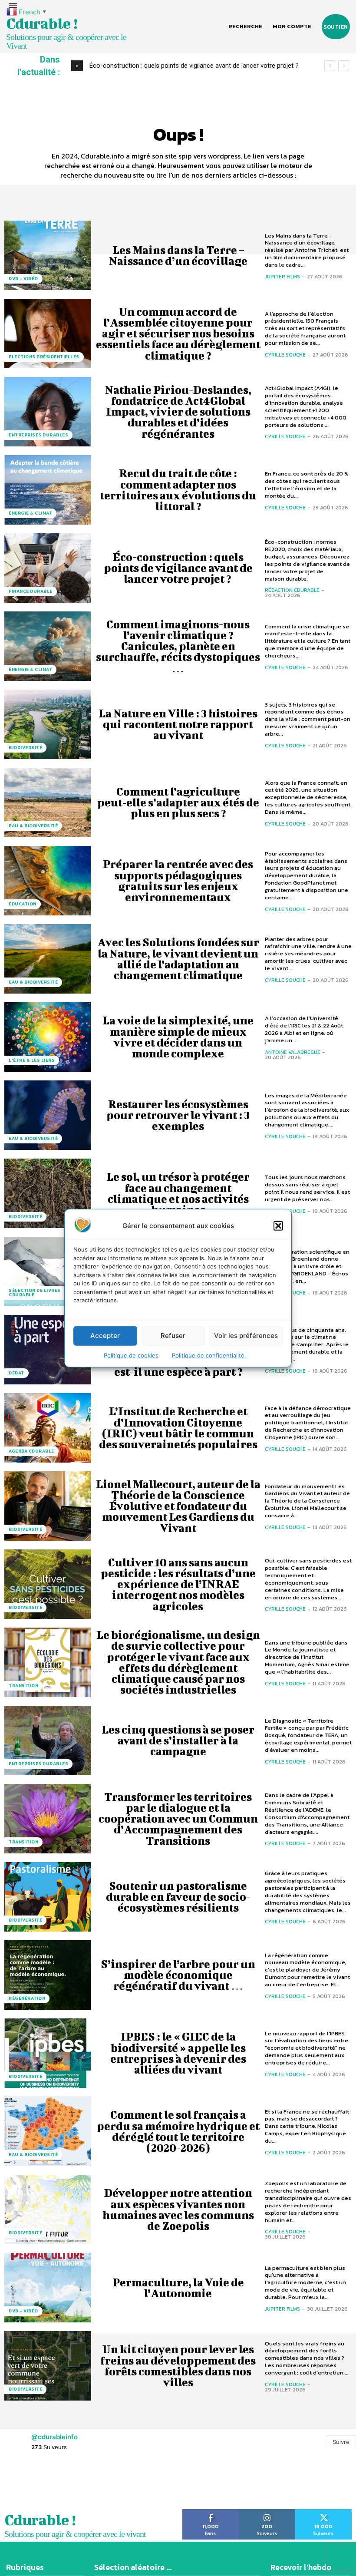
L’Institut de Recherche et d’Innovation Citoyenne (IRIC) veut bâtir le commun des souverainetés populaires (178, 1428)
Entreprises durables (38, 435)
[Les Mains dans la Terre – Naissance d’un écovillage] (48, 255)
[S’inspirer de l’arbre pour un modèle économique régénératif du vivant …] (48, 1975)
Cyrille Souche (285, 355)
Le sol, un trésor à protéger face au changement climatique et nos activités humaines (178, 1193)
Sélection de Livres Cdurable (35, 1293)
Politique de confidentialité (210, 1355)
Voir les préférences (246, 1336)
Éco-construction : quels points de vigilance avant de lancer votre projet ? (178, 568)
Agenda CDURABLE (31, 1451)
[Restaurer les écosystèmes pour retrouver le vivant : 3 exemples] (48, 1115)
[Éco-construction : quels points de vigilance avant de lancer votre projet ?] (48, 568)
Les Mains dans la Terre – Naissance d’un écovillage (178, 255)
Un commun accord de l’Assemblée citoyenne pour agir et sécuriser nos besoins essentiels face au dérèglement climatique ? (178, 334)
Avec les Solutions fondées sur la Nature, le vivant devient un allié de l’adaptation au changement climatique (178, 959)
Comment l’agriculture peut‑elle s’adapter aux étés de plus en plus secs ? (178, 802)
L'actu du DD (25, 2545)
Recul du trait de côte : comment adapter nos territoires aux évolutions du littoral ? (178, 490)
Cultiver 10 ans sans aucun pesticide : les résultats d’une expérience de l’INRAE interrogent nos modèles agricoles (178, 1584)
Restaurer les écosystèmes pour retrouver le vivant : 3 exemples (178, 1115)
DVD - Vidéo (23, 279)
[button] (278, 1225)
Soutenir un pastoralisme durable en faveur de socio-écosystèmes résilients (178, 1897)
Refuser (173, 1336)
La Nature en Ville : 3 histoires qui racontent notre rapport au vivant (185, 66)
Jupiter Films (282, 277)
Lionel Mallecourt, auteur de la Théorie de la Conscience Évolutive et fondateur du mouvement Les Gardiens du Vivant (178, 1506)
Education (23, 904)
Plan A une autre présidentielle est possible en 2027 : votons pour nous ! (178, 2444)
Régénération (27, 1998)
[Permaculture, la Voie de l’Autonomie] (48, 2288)
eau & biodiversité (33, 826)
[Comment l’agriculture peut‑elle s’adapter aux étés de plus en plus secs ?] (48, 803)
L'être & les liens (32, 1060)
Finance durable (31, 591)
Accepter (105, 1336)
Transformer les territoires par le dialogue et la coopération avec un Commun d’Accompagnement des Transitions (178, 1819)
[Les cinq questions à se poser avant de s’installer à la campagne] (48, 1740)
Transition (23, 1686)
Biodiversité (25, 748)
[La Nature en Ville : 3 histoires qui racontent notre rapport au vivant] (48, 724)
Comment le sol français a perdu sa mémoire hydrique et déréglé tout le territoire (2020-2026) (178, 2131)
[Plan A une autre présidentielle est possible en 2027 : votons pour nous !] (48, 2444)
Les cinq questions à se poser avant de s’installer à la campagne (178, 1740)
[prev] (330, 66)
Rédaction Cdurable (292, 590)
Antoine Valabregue (293, 1052)
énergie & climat (30, 513)
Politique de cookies (131, 1355)
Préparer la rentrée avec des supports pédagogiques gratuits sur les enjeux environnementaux (178, 880)
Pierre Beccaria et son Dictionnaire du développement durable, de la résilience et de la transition (178, 2522)
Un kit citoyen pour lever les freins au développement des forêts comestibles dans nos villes (178, 2366)
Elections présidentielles (44, 357)
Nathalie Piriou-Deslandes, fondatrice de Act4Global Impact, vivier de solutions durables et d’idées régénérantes (178, 412)
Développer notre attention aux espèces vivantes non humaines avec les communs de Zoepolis (178, 2209)
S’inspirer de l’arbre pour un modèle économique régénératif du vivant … (178, 1975)
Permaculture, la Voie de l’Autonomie (178, 2288)
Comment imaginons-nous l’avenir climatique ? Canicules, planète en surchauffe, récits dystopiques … (178, 646)
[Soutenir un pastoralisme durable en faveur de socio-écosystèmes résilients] (48, 1897)
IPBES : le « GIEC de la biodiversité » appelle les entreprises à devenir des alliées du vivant (178, 2053)
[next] (344, 66)
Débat (16, 1373)
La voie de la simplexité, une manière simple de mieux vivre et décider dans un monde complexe (178, 1037)
